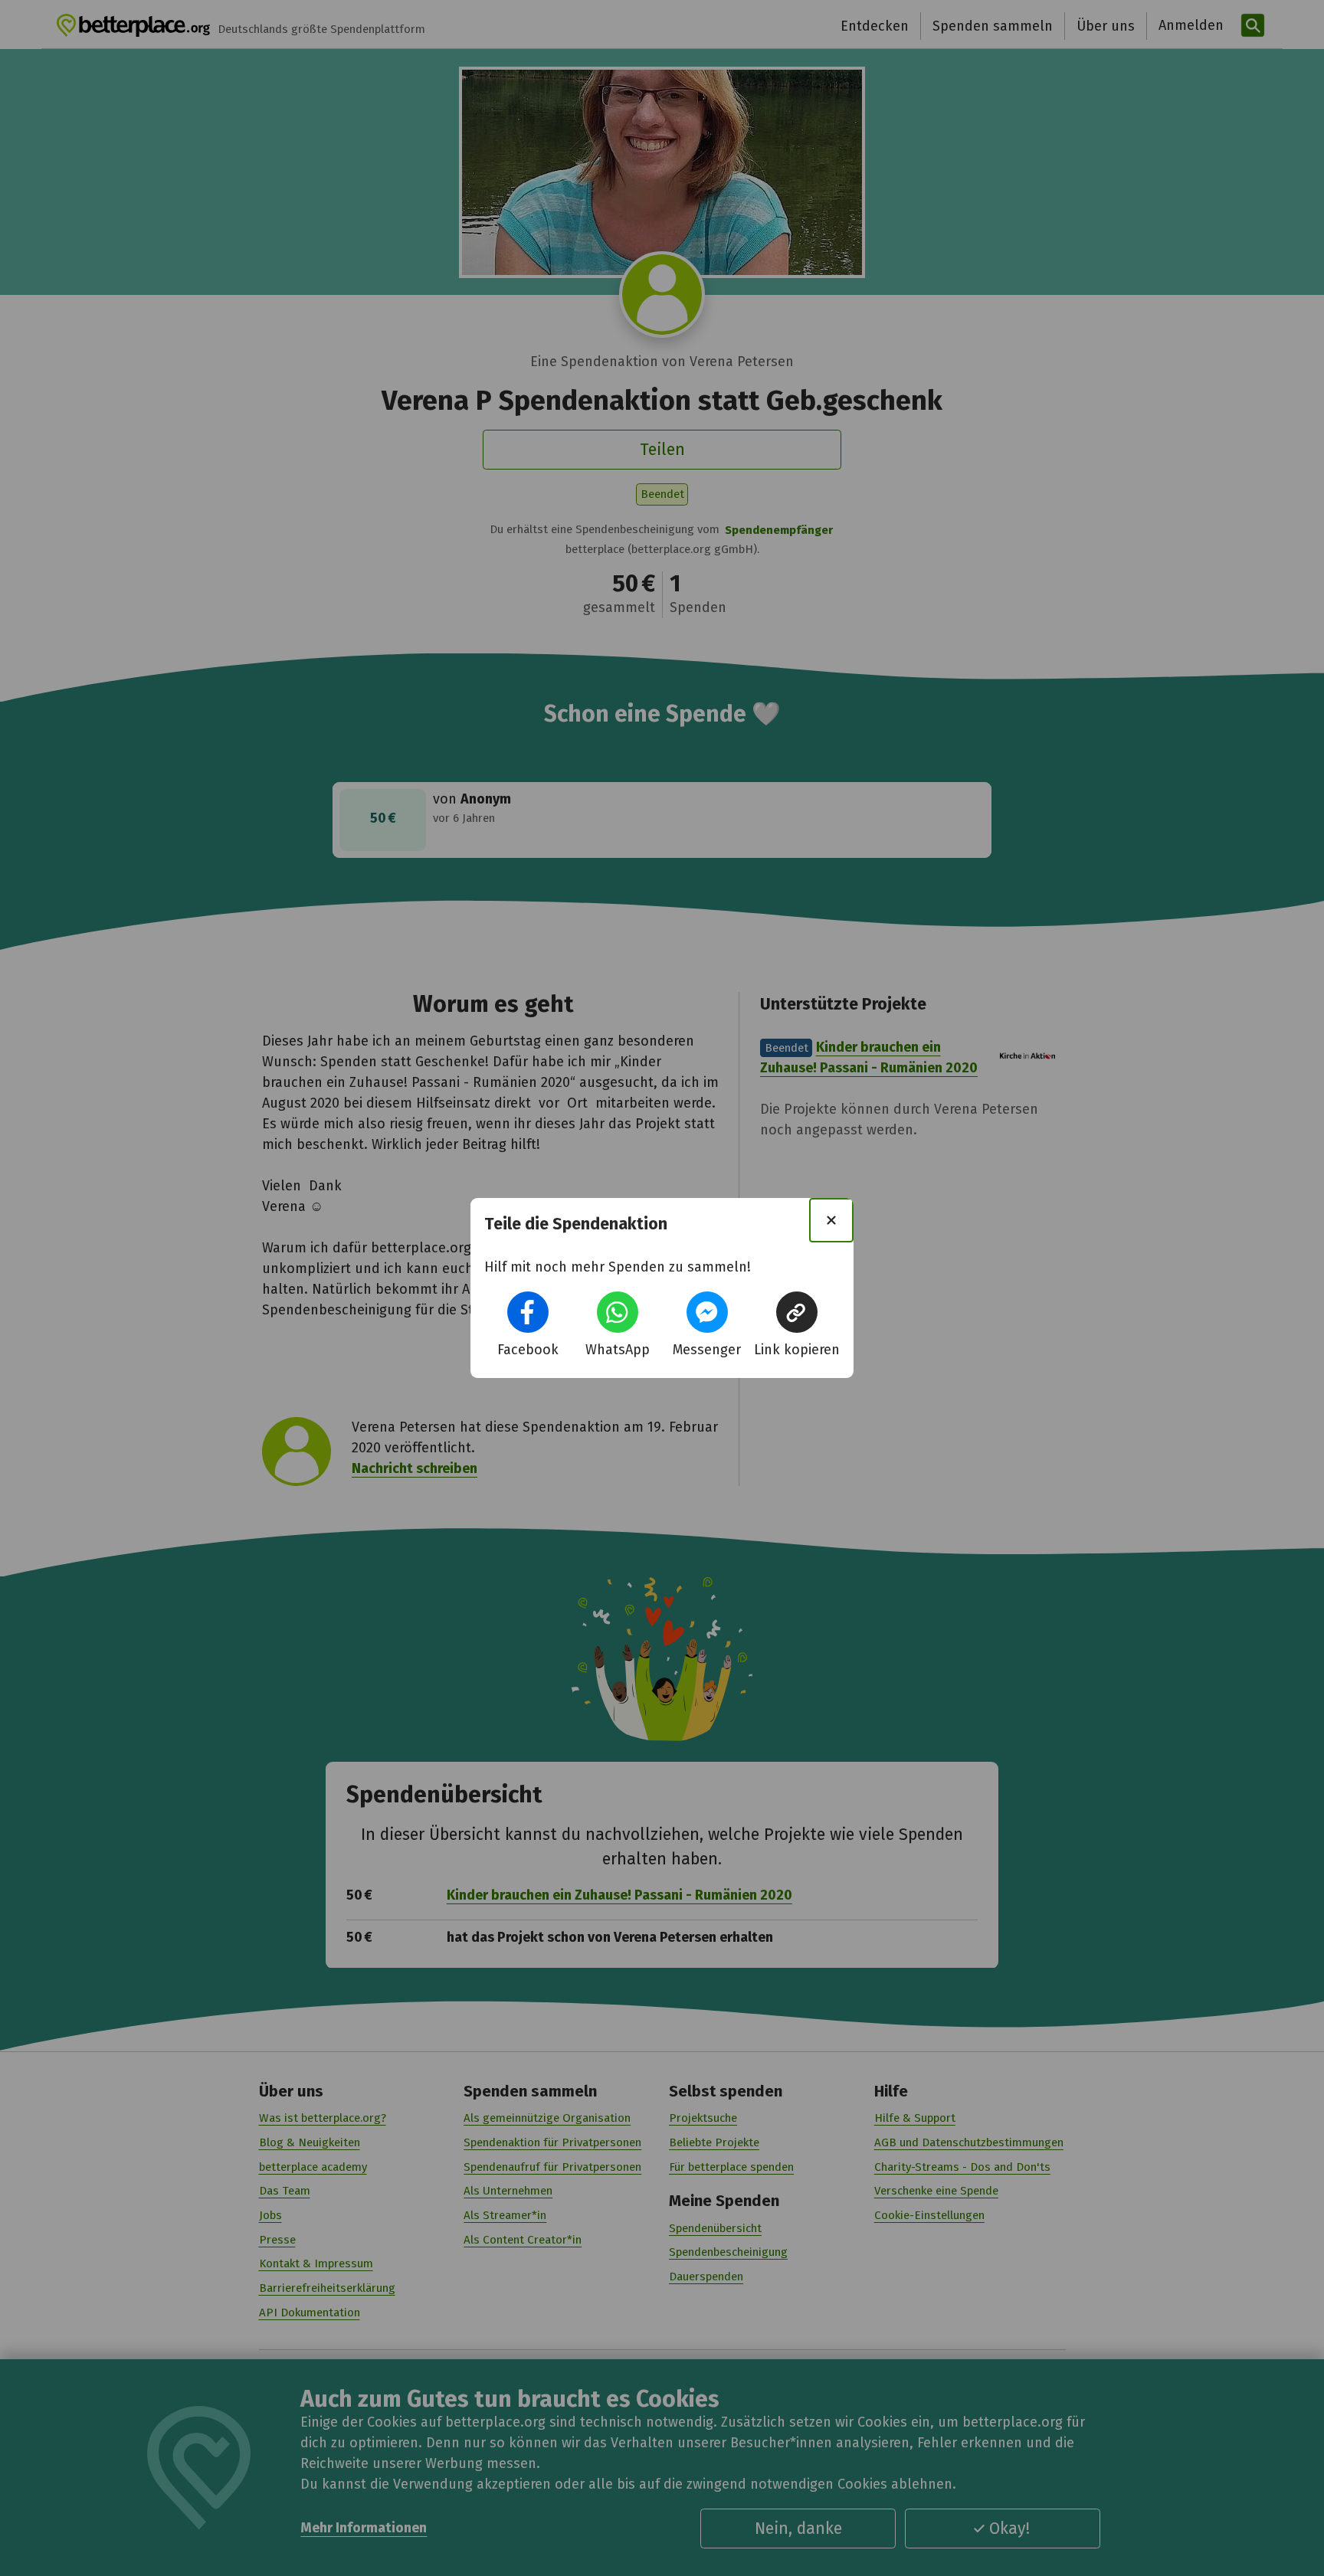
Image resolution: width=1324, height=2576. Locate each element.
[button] (528, 1312)
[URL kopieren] (797, 1312)
